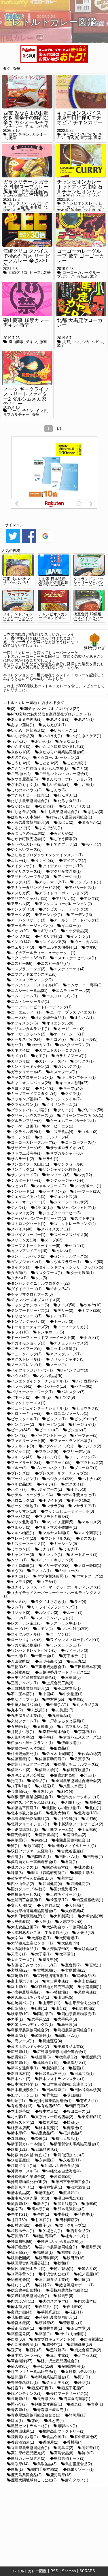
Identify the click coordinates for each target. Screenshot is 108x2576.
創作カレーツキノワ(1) (80, 1797)
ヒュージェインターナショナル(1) (39, 1408)
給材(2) (45, 2285)
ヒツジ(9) (67, 1397)
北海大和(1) (60, 1813)
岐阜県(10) (20, 2014)
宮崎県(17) (20, 1976)
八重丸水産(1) (75, 1786)
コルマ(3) (90, 1132)
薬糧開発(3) (21, 2334)
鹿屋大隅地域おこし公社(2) (34, 2480)
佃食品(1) (62, 1748)
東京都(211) (92, 2117)
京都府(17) (87, 1732)
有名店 (72, 138)
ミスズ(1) (88, 1538)
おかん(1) (43, 741)
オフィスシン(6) (24, 1023)
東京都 (86, 138)
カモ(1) (41, 1056)
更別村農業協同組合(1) (52, 2101)
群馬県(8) (65, 2296)
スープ (9, 207)
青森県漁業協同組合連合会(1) (36, 2415)
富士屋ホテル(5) (24, 1981)
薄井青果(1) (52, 2328)
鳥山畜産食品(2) (78, 2464)
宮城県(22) (20, 1970)
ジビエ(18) (44, 1208)
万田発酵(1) (21, 1661)
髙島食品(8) (64, 2453)
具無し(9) (45, 1791)
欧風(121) (19, 2149)
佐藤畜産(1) (21, 1759)
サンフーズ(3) (58, 1175)
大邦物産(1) (41, 1938)
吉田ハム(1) (69, 1857)
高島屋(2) (65, 2448)
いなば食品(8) (22, 736)
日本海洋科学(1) (24, 2084)
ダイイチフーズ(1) (26, 1289)
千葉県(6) (90, 1830)
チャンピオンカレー (79, 203)
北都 (66, 342)
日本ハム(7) (21, 2079)
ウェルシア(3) (22, 947)
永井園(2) (47, 2160)
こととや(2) (49, 763)
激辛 (16, 69)
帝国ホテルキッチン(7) (30, 2046)
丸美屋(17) (64, 1710)
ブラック (95, 207)
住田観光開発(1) (24, 1754)
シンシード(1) (22, 1191)
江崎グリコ (18, 272)
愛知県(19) (20, 2063)
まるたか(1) (91, 822)
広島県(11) (20, 2052)
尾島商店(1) (88, 1992)
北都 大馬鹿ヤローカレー (80, 323)
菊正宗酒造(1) (22, 2328)
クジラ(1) (73, 1094)
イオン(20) (20, 931)
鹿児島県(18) (61, 2475)
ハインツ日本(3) (75, 1370)
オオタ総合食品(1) (50, 1018)
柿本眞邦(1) (49, 2128)
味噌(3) (17, 1873)
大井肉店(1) (51, 1905)
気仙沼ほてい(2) (71, 2155)
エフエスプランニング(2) (32, 980)
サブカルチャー (16, 414)
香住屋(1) (50, 2442)
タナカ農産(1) (82, 1273)
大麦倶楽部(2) (58, 1949)
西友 (12, 134)
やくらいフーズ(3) (26, 849)
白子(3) (45, 2225)
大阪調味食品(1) (24, 1949)
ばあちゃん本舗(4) (26, 817)
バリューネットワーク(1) (32, 1392)
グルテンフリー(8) (26, 1121)
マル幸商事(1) (90, 1533)
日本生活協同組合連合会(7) (69, 2084)
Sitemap (69, 2571)
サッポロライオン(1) (67, 1148)
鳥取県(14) (20, 2464)
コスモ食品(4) (62, 1132)
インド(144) (21, 942)
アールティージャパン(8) (32, 926)
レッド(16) (20, 1629)
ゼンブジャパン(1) (26, 1262)
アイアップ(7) (75, 860)
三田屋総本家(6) (88, 1667)
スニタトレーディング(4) (75, 1224)
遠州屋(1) (19, 2377)
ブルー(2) (19, 1468)
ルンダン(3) (49, 1613)
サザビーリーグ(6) (26, 1148)
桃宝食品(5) (45, 2133)
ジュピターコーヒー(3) (62, 1213)
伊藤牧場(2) (71, 1743)
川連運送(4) (52, 2041)
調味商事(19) (81, 2344)
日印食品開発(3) (52, 2074)
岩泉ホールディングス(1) (32, 2025)
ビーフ (35, 272)
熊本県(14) (40, 2209)
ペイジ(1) (49, 1484)
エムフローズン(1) (62, 996)
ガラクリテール (22, 203)
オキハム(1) (84, 1018)
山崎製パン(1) (22, 2003)
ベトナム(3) (92, 1479)
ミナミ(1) (47, 1549)
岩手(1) (17, 2019)
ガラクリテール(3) (26, 1072)
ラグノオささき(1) (50, 1602)
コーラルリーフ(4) (54, 1137)
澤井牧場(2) (67, 2204)
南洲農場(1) (49, 1835)
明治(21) (18, 2101)
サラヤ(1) (50, 1159)
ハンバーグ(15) (53, 1386)
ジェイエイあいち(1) (28, 1197)
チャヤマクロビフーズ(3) (32, 1294)
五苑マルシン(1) (75, 1727)
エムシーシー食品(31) (29, 991)
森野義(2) (19, 2138)
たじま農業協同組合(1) (30, 801)
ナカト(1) (92, 1338)
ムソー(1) (19, 1560)
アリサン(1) (66, 899)
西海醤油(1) (93, 2339)
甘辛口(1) (43, 2220)
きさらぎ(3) (21, 752)
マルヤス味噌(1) (56, 1533)
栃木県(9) (19, 2133)
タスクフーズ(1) (49, 1273)
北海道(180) (88, 1813)
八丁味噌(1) (21, 1786)
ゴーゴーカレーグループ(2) (34, 1142)
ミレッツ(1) (52, 1555)
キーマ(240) (73, 1088)
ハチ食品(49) (87, 1381)
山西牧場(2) (86, 2008)
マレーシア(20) (23, 1538)
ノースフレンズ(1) (26, 1365)
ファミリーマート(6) (28, 1441)
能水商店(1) (21, 2307)
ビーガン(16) (53, 1424)
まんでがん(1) (50, 828)
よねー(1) (19, 860)
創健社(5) (73, 1802)
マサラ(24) (55, 1506)
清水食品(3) (21, 2193)
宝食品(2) (73, 1965)
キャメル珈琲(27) (74, 1083)
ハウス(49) (20, 1376)
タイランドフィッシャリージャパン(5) (71, 1267)
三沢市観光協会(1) (50, 1667)
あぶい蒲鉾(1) (22, 725)
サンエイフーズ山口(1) (30, 1164)
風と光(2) (56, 2421)
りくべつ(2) (45, 860)
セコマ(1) (77, 1246)
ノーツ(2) (58, 1365)
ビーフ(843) (21, 1430)
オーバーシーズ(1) (69, 1034)
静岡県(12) (78, 2415)
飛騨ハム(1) (67, 2426)
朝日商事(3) (79, 2106)
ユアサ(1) (49, 1582)
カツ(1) (17, 1045)
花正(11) (76, 2312)
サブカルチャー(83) (66, 1153)
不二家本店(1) (69, 1688)
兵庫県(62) (20, 1791)
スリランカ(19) (23, 1240)
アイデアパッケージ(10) (63, 866)
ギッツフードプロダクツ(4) (34, 1094)
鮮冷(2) (88, 2453)
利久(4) (67, 1791)
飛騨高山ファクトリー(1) (64, 2431)
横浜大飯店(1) (67, 2138)
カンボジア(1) (69, 1066)
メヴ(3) (17, 1571)
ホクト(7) (19, 1489)
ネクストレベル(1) (26, 1359)
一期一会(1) (45, 1656)
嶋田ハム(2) (69, 2035)
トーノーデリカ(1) (73, 1327)
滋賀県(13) (20, 2204)
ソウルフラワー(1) (65, 1262)
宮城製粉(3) (47, 1970)
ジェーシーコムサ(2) (71, 1202)
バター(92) (83, 1386)
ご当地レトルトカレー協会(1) (64, 774)
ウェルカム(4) (86, 942)
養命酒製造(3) (86, 2437)
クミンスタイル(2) (65, 1099)
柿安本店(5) (21, 2128)
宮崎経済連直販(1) (52, 1976)
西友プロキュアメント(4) (54, 2339)
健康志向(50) (65, 1775)
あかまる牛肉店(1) (26, 719)
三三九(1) (78, 1661)
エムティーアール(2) (73, 991)
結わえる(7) (21, 2285)
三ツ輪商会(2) (50, 1661)
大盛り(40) (85, 1933)
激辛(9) (91, 2204)
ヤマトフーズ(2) (90, 1576)
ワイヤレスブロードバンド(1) (75, 1640)
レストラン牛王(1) (65, 1623)
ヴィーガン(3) (77, 1650)
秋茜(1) (64, 2263)
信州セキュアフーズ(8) (30, 1764)
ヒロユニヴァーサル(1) (69, 1413)
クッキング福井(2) (26, 1099)
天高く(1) (19, 1954)
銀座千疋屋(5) (73, 2388)
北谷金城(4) (67, 1819)
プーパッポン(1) (24, 1479)
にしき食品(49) (23, 812)
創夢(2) (95, 1802)
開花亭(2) (19, 2404)
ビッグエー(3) (86, 1419)
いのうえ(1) (52, 736)
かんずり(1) (21, 746)
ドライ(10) (20, 1332)
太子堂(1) (43, 1954)
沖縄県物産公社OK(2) (29, 2182)
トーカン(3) (64, 1321)
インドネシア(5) (53, 942)
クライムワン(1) (24, 1105)
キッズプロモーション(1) (32, 1077)
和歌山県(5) (84, 1873)
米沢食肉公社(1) (56, 2274)
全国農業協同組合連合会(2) (78, 1781)
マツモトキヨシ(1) (54, 1516)
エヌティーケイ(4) (69, 969)
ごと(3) (82, 768)
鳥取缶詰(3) (47, 2464)
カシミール (76, 207)
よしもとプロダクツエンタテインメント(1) (47, 855)
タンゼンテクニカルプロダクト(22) (40, 1283)
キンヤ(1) (47, 1088)
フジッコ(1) (21, 1452)
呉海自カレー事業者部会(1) (34, 1862)
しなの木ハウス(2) (26, 790)
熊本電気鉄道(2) (71, 2209)
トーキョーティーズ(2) (30, 1327)
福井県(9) (93, 2247)
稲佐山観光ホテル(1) (28, 2269)
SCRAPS (87, 2571)
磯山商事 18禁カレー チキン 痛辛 (26, 323)
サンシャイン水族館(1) (62, 1169)
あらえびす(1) (54, 725)
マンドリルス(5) (58, 1538)
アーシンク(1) (50, 915)
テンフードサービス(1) (30, 1311)
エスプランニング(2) (28, 969)
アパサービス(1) (82, 888)
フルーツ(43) (22, 1457)
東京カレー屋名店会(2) (54, 2117)
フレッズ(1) (51, 1457)
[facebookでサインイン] (29, 543)
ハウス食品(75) (50, 1376)
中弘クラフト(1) (24, 1699)
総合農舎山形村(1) (26, 2290)
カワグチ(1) (84, 1061)
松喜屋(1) (50, 2122)
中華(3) (78, 1699)
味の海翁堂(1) (58, 1867)
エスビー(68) (22, 963)
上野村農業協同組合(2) (30, 1688)
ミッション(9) (65, 1544)
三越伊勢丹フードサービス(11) (65, 1672)
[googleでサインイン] (45, 543)
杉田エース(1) (78, 2111)
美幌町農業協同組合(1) (69, 2290)
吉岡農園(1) (41, 1857)
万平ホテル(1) (75, 1656)
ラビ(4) (80, 1602)
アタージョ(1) (69, 877)
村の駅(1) (19, 2117)
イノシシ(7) (80, 936)
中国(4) (49, 1694)
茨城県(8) (47, 2323)
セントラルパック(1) (28, 1256)
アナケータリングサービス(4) (36, 888)
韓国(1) (17, 2421)
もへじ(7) (93, 844)
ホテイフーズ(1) (49, 1489)
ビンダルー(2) (22, 1424)
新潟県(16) (55, 2068)
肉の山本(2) (88, 2301)
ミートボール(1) (84, 1555)
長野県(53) (46, 2399)
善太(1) (67, 1878)
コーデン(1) (21, 1137)
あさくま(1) (60, 719)
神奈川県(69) (22, 2241)
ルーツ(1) (19, 1618)
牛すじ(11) (20, 2214)
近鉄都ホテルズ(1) (80, 2372)
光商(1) (17, 1781)
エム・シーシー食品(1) (30, 1002)
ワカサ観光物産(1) (26, 1645)
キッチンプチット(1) (78, 1077)
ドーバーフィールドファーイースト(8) (43, 1338)
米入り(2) (90, 2269)
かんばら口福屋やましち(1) (62, 746)
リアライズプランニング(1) (54, 1607)
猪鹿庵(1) (86, 2214)
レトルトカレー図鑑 (30, 2571)
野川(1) (84, 2377)
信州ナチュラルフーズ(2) (78, 1764)
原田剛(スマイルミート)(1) (74, 1846)
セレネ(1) (64, 1251)
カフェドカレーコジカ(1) (60, 1050)
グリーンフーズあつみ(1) (82, 1115)
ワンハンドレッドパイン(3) (34, 1650)
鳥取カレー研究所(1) (28, 2458)
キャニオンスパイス (79, 134)
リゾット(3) (21, 1613)
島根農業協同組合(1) (75, 2030)
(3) (13, 709)
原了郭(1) (35, 1846)
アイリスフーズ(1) (26, 871)
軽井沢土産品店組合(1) (60, 2361)
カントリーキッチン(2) (30, 1066)
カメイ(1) (19, 1056)
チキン (24, 134)
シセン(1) (19, 1186)
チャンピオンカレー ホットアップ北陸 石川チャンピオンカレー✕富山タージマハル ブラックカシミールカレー (80, 194)
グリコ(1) (65, 1110)
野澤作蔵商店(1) (24, 2383)
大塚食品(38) (92, 1916)
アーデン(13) (81, 915)
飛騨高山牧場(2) (24, 2437)
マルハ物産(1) (22, 1533)
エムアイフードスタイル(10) (35, 985)
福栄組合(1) (71, 2252)
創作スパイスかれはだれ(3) (34, 1802)
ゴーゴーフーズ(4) (80, 1142)
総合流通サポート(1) (76, 2285)
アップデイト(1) (88, 882)
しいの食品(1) (58, 785)
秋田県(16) (76, 2258)
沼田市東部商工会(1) (73, 2182)
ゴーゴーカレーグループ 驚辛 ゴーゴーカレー (80, 256)
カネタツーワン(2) (75, 1045)
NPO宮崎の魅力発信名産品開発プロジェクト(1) (51, 714)
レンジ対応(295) (75, 1629)
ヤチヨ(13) (20, 1576)
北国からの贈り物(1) (64, 1808)
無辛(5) (17, 2209)
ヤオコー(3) (69, 1571)
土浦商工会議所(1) (26, 1900)
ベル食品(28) (22, 1484)
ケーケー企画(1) (24, 1126)
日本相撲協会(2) (24, 2090)
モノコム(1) (41, 1571)
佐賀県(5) (82, 1759)
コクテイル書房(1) (26, 1132)
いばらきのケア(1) (86, 736)
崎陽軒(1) (43, 2035)
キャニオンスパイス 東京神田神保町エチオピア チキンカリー (80, 118)
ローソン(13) (61, 1634)
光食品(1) (39, 1781)
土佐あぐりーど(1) (65, 1894)
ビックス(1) (56, 1419)
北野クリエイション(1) (30, 1824)
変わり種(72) (22, 1905)
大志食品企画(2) (24, 1927)
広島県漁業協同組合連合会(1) (62, 2052)
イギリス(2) (47, 931)
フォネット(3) (22, 1446)
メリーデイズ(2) (56, 1566)
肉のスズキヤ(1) (56, 2301)
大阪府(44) (70, 1943)
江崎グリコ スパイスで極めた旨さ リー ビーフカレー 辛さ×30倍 (27, 258)
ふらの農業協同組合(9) (30, 822)
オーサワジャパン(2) (28, 1034)
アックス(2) (21, 882)
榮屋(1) (41, 2138)
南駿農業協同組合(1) (73, 1840)
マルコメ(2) (91, 1522)
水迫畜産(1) (21, 2160)
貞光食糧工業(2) (88, 2350)
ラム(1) (17, 1607)
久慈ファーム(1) (24, 1721)
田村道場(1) (21, 2225)
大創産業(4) (75, 1911)
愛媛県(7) (93, 2057)
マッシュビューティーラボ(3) (69, 1511)
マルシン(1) (21, 1527)
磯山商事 (16, 342)
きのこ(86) (20, 757)
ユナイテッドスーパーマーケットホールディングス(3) (56, 1587)
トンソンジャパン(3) (28, 1321)
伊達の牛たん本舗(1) (28, 1748)
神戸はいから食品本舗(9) (62, 2241)
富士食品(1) (88, 1981)
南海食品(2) (76, 1835)
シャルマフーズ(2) (50, 1186)
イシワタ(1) (21, 936)
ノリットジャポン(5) (67, 1359)
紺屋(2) (84, 2280)
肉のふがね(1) (22, 2301)
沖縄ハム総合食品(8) (62, 2166)
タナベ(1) (19, 1278)
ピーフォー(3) (86, 1435)
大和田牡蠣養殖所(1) (28, 1916)
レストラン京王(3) (26, 1623)
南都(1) (41, 1840)
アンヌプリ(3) (22, 909)
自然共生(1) (49, 2307)
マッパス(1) (21, 1516)
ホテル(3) (78, 1489)
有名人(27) (89, 2101)
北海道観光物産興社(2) (30, 1819)
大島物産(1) (21, 1922)
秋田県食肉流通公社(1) (30, 2263)
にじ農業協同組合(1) (62, 812)
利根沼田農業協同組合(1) (32, 1797)
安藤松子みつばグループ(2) (34, 1965)
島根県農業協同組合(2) (30, 2030)
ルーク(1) (75, 1613)
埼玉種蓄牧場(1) (90, 1900)
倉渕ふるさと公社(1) (28, 1775)
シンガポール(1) (88, 1186)
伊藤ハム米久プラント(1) (32, 1743)
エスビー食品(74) (55, 963)
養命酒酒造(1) (22, 2442)
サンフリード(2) (24, 1175)
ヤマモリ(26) (22, 1582)
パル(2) (45, 1397)
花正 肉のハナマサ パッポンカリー (17, 583)
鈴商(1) (84, 2383)
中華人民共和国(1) (26, 1705)
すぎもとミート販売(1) (30, 795)
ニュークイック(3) (26, 1354)
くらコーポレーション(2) (58, 757)
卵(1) (15, 1846)
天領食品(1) (88, 1949)
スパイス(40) (22, 1229)
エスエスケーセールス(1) (75, 958)
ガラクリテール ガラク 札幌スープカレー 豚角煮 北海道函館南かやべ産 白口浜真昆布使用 (26, 192)
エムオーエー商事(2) (84, 985)
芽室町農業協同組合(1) (58, 2317)
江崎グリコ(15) (23, 2166)
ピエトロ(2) (49, 1430)
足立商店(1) (88, 2355)
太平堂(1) (67, 1954)
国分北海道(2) (65, 1889)
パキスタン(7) (73, 1392)
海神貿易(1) (52, 2187)
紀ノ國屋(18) (89, 2274)
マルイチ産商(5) (60, 1522)
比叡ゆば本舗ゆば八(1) (30, 2155)
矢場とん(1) (52, 2231)
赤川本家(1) (60, 2355)
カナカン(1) (41, 1045)
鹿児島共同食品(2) (26, 2475)
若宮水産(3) (21, 2323)
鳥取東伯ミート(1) (69, 2458)
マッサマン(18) (23, 1511)
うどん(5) (19, 741)
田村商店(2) (69, 2220)
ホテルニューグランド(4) (32, 1495)
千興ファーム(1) (60, 1830)
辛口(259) (45, 2366)
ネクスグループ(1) (65, 1354)
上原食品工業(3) (60, 1683)
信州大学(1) (49, 1770)
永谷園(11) (72, 2160)
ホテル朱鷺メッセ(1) (78, 1495)
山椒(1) (41, 2008)
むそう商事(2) (65, 839)
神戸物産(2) (21, 2247)
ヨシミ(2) (19, 1602)
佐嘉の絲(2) (91, 1754)
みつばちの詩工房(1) (28, 833)
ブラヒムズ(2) (92, 1463)
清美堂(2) (47, 2193)
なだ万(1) (47, 806)
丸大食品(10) (87, 1705)
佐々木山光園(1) (60, 1754)
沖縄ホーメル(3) (24, 2171)
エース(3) (19, 1018)
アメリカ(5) (21, 893)
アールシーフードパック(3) (77, 920)
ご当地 (22, 207)
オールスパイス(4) (26, 1039)
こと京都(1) (76, 763)
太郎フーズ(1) (22, 1960)
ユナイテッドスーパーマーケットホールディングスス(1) (52, 1595)
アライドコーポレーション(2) (64, 893)
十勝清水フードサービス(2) (80, 1824)
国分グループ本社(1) (28, 1889)
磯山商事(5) (47, 2236)
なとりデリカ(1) (76, 806)
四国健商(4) (52, 1884)
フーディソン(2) (82, 1457)
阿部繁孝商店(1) (49, 2404)
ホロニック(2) (22, 1500)
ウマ (76, 342)
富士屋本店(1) (58, 1981)
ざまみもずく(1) (24, 785)
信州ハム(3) (21, 1770)
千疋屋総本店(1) (24, 1830)
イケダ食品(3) (77, 931)
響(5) (35, 2421)
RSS (54, 2571)
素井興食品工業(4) (54, 2280)
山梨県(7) (19, 2008)
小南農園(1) (91, 1987)
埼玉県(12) (59, 1900)
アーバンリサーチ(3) (28, 920)
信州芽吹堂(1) (78, 1770)
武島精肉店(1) (47, 2149)
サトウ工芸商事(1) (26, 1153)
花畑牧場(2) (21, 2317)
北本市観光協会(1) (26, 1813)
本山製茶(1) (21, 2111)
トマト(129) (92, 1311)
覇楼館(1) (54, 2344)
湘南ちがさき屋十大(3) (30, 2198)
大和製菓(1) (64, 1916)
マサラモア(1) (84, 1506)
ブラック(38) (61, 1463)
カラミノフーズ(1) (71, 1056)
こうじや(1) (21, 763)
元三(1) (90, 1775)
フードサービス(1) (26, 1463)
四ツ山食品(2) (22, 1884)
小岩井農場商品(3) (26, 1992)
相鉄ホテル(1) (22, 2231)
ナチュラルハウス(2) (71, 1343)
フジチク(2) (91, 1446)
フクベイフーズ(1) (58, 1446)
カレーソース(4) (52, 1061)
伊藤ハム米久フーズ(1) (82, 1737)
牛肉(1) (43, 2214)
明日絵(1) (75, 2095)
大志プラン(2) (71, 1922)
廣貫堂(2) (19, 2057)
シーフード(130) (88, 1191)
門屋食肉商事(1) (77, 2399)
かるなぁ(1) (69, 741)
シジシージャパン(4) (67, 1180)
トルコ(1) (58, 1316)
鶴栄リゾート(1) (80, 2469)
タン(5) (41, 1278)
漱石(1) (43, 2204)
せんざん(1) (67, 795)
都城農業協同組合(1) (52, 2377)
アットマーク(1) (52, 882)
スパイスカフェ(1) (56, 1229)
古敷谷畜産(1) (73, 1851)
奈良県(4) (50, 1960)
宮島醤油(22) (76, 1970)
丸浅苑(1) (39, 1710)
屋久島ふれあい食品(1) (30, 1997)
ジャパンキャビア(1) (78, 1208)
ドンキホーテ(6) (51, 1332)
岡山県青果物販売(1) (78, 2014)
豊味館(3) (58, 2350)
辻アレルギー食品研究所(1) (34, 2372)
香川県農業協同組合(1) (30, 2448)
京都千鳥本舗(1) (56, 1732)
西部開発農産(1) (24, 2344)
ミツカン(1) (21, 1549)
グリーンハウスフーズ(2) (32, 1115)
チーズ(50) (66, 1305)
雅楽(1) (76, 2404)
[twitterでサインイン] (13, 543)
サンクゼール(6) (71, 1164)
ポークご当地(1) (24, 1506)
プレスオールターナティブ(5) (64, 1473)
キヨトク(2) (21, 1088)
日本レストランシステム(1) (62, 2079)
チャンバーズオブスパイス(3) (36, 1300)
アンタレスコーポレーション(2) (65, 904)
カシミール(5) (86, 1039)
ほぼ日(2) (65, 822)
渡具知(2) (71, 2193)
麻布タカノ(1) (77, 2480)
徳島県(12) (68, 2057)
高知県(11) (91, 2448)
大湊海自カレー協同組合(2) (69, 1927)
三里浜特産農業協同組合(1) (34, 1677)
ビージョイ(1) (84, 1424)
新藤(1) (78, 2068)
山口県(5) (65, 1997)
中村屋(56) (55, 1699)
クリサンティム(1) (62, 1105)
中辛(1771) (59, 1705)
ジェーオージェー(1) (28, 1202)
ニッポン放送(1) (64, 1349)
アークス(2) (21, 915)
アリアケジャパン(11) (29, 899)
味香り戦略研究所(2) (49, 1873)
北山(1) (95, 1808)
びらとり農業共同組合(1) (71, 817)
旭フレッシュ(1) (24, 2095)
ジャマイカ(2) (22, 1213)
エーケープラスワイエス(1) (73, 1012)
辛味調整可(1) (73, 2366)
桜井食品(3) (73, 2133)
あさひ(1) (86, 719)
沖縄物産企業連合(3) (28, 2177)
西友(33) (18, 2339)
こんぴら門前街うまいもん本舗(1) (39, 768)
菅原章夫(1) (73, 2323)
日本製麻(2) (56, 2090)
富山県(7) (19, 1987)
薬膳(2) (45, 2334)
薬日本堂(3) (80, 2328)
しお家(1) (86, 785)
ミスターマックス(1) (28, 1544)
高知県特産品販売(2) (28, 2453)
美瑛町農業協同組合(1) (30, 2296)
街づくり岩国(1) (73, 2334)
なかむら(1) (21, 806)
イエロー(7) (71, 926)
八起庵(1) (47, 1786)
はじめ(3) (95, 812)
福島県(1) (45, 2252)
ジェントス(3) (65, 1197)
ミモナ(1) (71, 1549)
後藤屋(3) (43, 2057)
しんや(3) (58, 790)
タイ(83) (96, 1262)
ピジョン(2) (77, 1430)
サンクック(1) (22, 1169)
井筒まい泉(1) (22, 1732)
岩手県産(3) (67, 2019)
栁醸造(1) (75, 2128)
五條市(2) (45, 1727)
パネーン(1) (21, 1397)
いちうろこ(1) (65, 730)
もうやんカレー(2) (26, 844)
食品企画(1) (56, 2437)
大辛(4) (17, 1938)
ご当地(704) (21, 774)
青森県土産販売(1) (52, 2410)
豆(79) (16, 2350)
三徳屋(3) (19, 1667)
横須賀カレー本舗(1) (28, 2144)
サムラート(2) (22, 1159)
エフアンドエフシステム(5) (34, 974)
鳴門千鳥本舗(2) (45, 2469)
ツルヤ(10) (93, 1305)
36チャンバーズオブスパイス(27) (52, 709)
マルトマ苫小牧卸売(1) (58, 1527)
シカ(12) (85, 1175)
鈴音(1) (17, 2388)
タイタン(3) (21, 1267)
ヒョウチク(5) (88, 1408)
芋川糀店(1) (51, 2312)
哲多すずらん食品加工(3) (32, 1878)
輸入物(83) (20, 2366)
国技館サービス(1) (26, 1894)
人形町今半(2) (22, 1737)
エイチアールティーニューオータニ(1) (43, 953)
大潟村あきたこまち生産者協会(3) (39, 1933)
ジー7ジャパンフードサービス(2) (38, 1218)
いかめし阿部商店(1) (28, 730)
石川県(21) (20, 2236)
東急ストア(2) (22, 2122)
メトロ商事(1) (22, 1566)
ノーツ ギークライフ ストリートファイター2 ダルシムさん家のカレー (26, 397)
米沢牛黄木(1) (22, 2274)
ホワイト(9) (52, 1500)
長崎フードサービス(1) (69, 2394)
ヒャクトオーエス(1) (28, 1403)
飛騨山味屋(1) (22, 2431)
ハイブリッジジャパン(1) (32, 1370)
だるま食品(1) (69, 801)
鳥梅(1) (17, 2469)
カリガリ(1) (21, 1061)
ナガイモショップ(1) (28, 1343)
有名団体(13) (22, 2106)
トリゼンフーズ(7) (26, 1316)
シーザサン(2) (54, 1191)
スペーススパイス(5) (71, 1235)
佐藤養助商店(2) (52, 1759)
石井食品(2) (80, 2231)
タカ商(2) (19, 1273)
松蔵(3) (73, 2122)
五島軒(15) (20, 1727)
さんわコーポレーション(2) (69, 779)
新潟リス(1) (77, 2063)
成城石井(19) (48, 2063)
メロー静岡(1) (90, 1566)
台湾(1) (17, 1857)
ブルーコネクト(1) (50, 1468)
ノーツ (14, 411)
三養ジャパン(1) (24, 1683)
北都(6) (91, 1819)
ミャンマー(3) (22, 1555)
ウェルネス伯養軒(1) (60, 947)
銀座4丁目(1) (42, 2388)
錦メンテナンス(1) (26, 2394)
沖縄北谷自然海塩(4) (64, 2171)
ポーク (43, 203)
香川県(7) (75, 2442)
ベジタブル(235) (60, 1479)
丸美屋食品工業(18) (27, 1716)
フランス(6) (49, 1452)
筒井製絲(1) (64, 2269)
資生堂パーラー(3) (26, 2355)
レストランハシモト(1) (54, 1618)
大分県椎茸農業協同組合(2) (34, 1911)
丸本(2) (17, 1710)
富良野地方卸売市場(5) (54, 1987)
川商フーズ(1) (22, 2041)
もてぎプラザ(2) (64, 844)
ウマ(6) (91, 947)
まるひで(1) (21, 828)
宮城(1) (95, 1965)
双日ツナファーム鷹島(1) (32, 1851)
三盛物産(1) (21, 1672)
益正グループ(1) (73, 2225)
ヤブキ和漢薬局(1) (52, 1576)
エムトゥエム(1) (24, 996)
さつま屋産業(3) (24, 779)
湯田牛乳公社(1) (71, 2198)
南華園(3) (19, 1840)
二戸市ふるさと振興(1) (65, 1721)
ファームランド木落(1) (73, 1441)
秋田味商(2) (49, 2258)
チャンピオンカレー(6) (30, 1305)
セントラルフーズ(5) (71, 1256)
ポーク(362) (80, 1500)
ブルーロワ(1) (86, 1468)
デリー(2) (65, 1311)
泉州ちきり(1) (22, 2187)
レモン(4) (45, 1629)
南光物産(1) (21, 1835)
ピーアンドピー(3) (50, 1435)
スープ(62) (53, 1240)
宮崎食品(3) (86, 1976)
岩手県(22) (40, 2019)
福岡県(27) (20, 2252)
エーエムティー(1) (26, 1012)
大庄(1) (45, 1922)
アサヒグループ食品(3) (30, 877)
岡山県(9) (45, 2014)
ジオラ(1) (19, 1208)
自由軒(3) (75, 2307)
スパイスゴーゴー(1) (28, 1235)
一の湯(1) (19, 1656)
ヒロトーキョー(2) (26, 1413)
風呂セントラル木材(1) (30, 2426)
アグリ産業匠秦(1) (65, 871)
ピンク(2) (19, 1435)
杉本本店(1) (49, 2111)
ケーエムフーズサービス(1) (73, 1121)
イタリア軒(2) (50, 936)
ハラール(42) (22, 1386)
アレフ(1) (92, 899)
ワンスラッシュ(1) (65, 1645)
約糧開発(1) (21, 2280)
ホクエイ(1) (75, 1484)
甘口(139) (19, 2220)
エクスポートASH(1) (28, 958)
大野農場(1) (69, 1938)
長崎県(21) (20, 2399)
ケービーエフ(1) (60, 1126)
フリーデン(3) (78, 1452)
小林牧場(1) (60, 1992)
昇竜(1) (52, 2095)
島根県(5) (69, 2025)
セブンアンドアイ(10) (29, 1251)
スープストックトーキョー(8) (36, 1246)
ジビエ (97, 342)
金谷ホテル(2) (58, 2383)
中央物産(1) (73, 1694)
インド (41, 411)
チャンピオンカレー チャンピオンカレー (53, 618)
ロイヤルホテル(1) (26, 1634)
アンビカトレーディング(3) (65, 909)
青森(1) (97, 2404)
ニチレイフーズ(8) (26, 1349)
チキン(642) (60, 1289)
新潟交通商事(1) (24, 2068)
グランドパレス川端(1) (30, 1110)
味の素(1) (86, 1867)
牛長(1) (64, 2214)
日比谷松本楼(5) (88, 2090)
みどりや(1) (64, 833)
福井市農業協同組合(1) (58, 2247)
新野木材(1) (21, 2074)
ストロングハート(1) (28, 1224)
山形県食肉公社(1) (84, 2003)
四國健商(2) (80, 1884)
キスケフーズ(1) (64, 1072)
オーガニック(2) (71, 1029)
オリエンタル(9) (60, 1023)
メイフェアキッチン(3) (54, 1560)
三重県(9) (73, 1677)
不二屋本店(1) (22, 1694)
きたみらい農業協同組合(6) (62, 752)
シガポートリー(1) (26, 1180)
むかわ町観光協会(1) (28, 839)
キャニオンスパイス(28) (31, 1083)
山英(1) (61, 2008)
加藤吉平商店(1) (24, 1808)
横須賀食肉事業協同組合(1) (77, 2144)
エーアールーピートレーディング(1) (41, 1007)
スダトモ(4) (84, 1218)
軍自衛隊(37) (22, 2361)
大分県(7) (77, 1905)
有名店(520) (51, 2106)
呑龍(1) (71, 1862)
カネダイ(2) (21, 1050)
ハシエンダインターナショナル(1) (39, 1381)
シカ (86, 342)
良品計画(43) (22, 2312)
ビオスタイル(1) (24, 1419)
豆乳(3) (36, 2350)
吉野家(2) (95, 1857)
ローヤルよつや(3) (26, 1640)
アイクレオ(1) (22, 866)
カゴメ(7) (58, 1039)
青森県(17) (20, 2410)
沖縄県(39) (63, 2177)
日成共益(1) (84, 2074)
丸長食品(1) (62, 1716)
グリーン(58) (92, 1110)
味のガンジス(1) (24, 1867)
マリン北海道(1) (24, 1522)
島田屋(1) (19, 2035)
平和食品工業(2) (71, 2046)
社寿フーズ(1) (77, 2236)
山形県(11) (51, 2003)
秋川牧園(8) (21, 2258)
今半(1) (49, 1737)
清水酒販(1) (80, 2187)
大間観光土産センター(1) (32, 1943)
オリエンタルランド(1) (30, 1029)
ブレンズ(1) (21, 1473)
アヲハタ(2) (21, 904)
